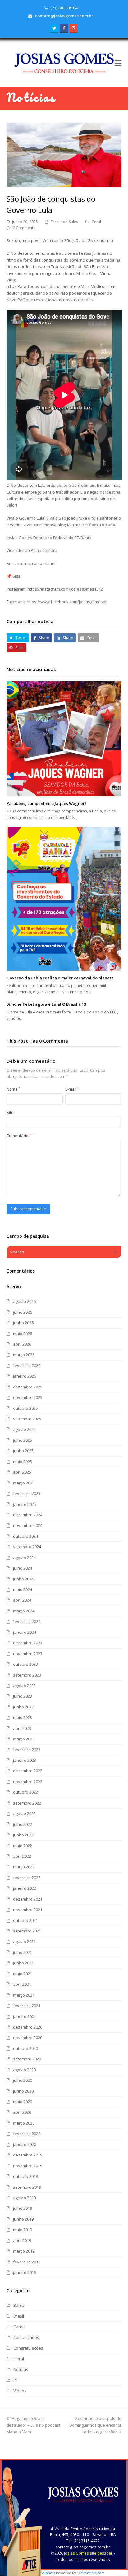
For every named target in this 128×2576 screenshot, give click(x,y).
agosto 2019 (24, 2198)
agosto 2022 (24, 1813)
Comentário (19, 1136)
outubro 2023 (25, 1664)
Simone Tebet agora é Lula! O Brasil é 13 (46, 1004)
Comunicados (26, 2337)
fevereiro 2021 (27, 2006)
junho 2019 (23, 2219)
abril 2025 (22, 1472)
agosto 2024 (24, 1558)
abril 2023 (22, 1728)
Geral (96, 222)
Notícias (21, 2369)
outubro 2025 (25, 1408)
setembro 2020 (27, 2059)
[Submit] (116, 1252)
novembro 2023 (28, 1654)
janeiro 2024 (25, 1632)
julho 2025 (23, 1440)
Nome (13, 1089)
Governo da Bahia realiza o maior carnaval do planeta (60, 978)
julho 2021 (23, 1952)
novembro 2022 (28, 1782)
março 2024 (24, 1611)
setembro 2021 (27, 1931)
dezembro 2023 (28, 1643)
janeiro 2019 (25, 2272)
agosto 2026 (24, 1301)
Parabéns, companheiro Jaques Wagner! (46, 803)
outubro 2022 (25, 1792)
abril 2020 (22, 2112)
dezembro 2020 (28, 2027)
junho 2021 (23, 1963)
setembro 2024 (27, 1547)
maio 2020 (23, 2102)
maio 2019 (23, 2230)
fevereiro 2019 (27, 2262)
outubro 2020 (25, 2048)
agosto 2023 (24, 1686)
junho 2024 (23, 1579)
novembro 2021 (28, 1910)
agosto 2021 (24, 1941)
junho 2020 (23, 2091)
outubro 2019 (25, 2176)
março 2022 (24, 1867)
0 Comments (24, 228)
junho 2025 (23, 1451)
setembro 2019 (27, 2187)
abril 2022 (22, 1856)
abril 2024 (22, 1600)
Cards (19, 2327)
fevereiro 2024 (27, 1621)
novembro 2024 (28, 1525)
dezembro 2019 (28, 2155)
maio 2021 (23, 1974)
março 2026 (24, 1355)
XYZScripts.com (92, 2573)
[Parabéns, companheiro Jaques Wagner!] (64, 739)
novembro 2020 (28, 2038)
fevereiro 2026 (27, 1365)
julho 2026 (23, 1312)
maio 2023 (23, 1717)
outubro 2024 (25, 1536)
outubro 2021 (25, 1920)
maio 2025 (23, 1462)
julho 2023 (23, 1696)
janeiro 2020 (25, 2144)
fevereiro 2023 (27, 1750)
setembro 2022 (27, 1803)
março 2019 (24, 2251)
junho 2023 (23, 1707)
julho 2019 (23, 2208)
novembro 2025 (28, 1397)
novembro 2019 (28, 2166)
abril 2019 (22, 2240)
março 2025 (24, 1483)
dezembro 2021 (28, 1899)
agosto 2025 (24, 1429)
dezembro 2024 (28, 1515)
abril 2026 (22, 1344)
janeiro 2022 (25, 1888)
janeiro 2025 (25, 1504)
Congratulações (28, 2348)
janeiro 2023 (25, 1760)
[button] (118, 63)
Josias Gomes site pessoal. (88, 2553)
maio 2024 (23, 1589)
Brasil (19, 2316)
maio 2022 (23, 1846)
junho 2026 (23, 1323)
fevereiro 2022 (27, 1878)
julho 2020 (23, 2080)
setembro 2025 (27, 1419)
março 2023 (24, 1739)
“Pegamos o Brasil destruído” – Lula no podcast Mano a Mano (33, 2425)
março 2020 (24, 2123)
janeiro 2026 (25, 1376)
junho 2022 (23, 1835)
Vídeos (20, 2391)
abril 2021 (22, 1984)
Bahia (19, 2305)
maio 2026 (23, 1334)
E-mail (72, 1089)
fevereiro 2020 (27, 2134)
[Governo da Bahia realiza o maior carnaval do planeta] (64, 899)
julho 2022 (23, 1824)
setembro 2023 (27, 1675)
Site (10, 1112)
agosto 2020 (24, 2070)
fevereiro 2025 (27, 1493)
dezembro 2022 (28, 1771)
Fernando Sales (64, 222)
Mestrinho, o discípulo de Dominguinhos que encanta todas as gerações (95, 2425)
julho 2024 (23, 1568)
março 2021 (24, 1995)
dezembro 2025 (28, 1387)
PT (16, 2380)
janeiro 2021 (25, 2016)
